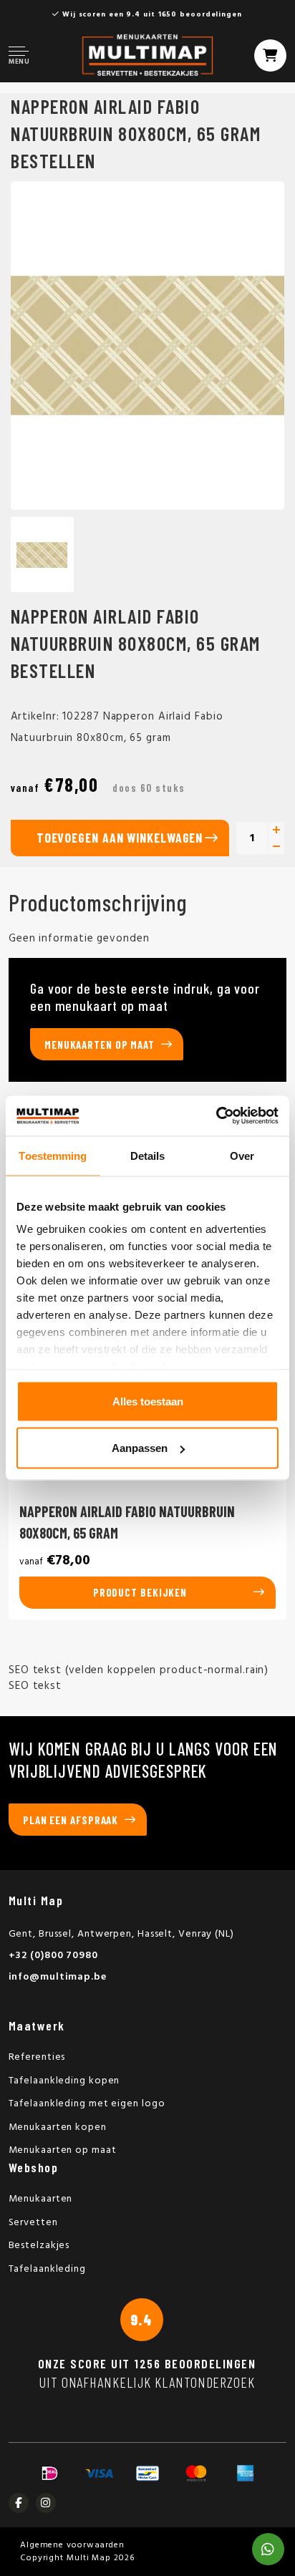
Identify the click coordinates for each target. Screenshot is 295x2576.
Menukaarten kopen (58, 2127)
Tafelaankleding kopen (64, 2081)
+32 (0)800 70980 (53, 1956)
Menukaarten (41, 2199)
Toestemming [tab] (53, 1155)
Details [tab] (148, 1155)
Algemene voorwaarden (72, 2545)
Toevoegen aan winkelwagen (120, 838)
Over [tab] (242, 1155)
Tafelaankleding (48, 2269)
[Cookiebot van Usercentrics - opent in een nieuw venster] (216, 1116)
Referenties (37, 2057)
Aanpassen (140, 1448)
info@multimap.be (58, 1977)
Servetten (33, 2223)
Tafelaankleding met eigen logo (87, 2104)
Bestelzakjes (39, 2246)
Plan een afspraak (71, 1820)
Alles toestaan (148, 1401)
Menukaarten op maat (100, 1045)
